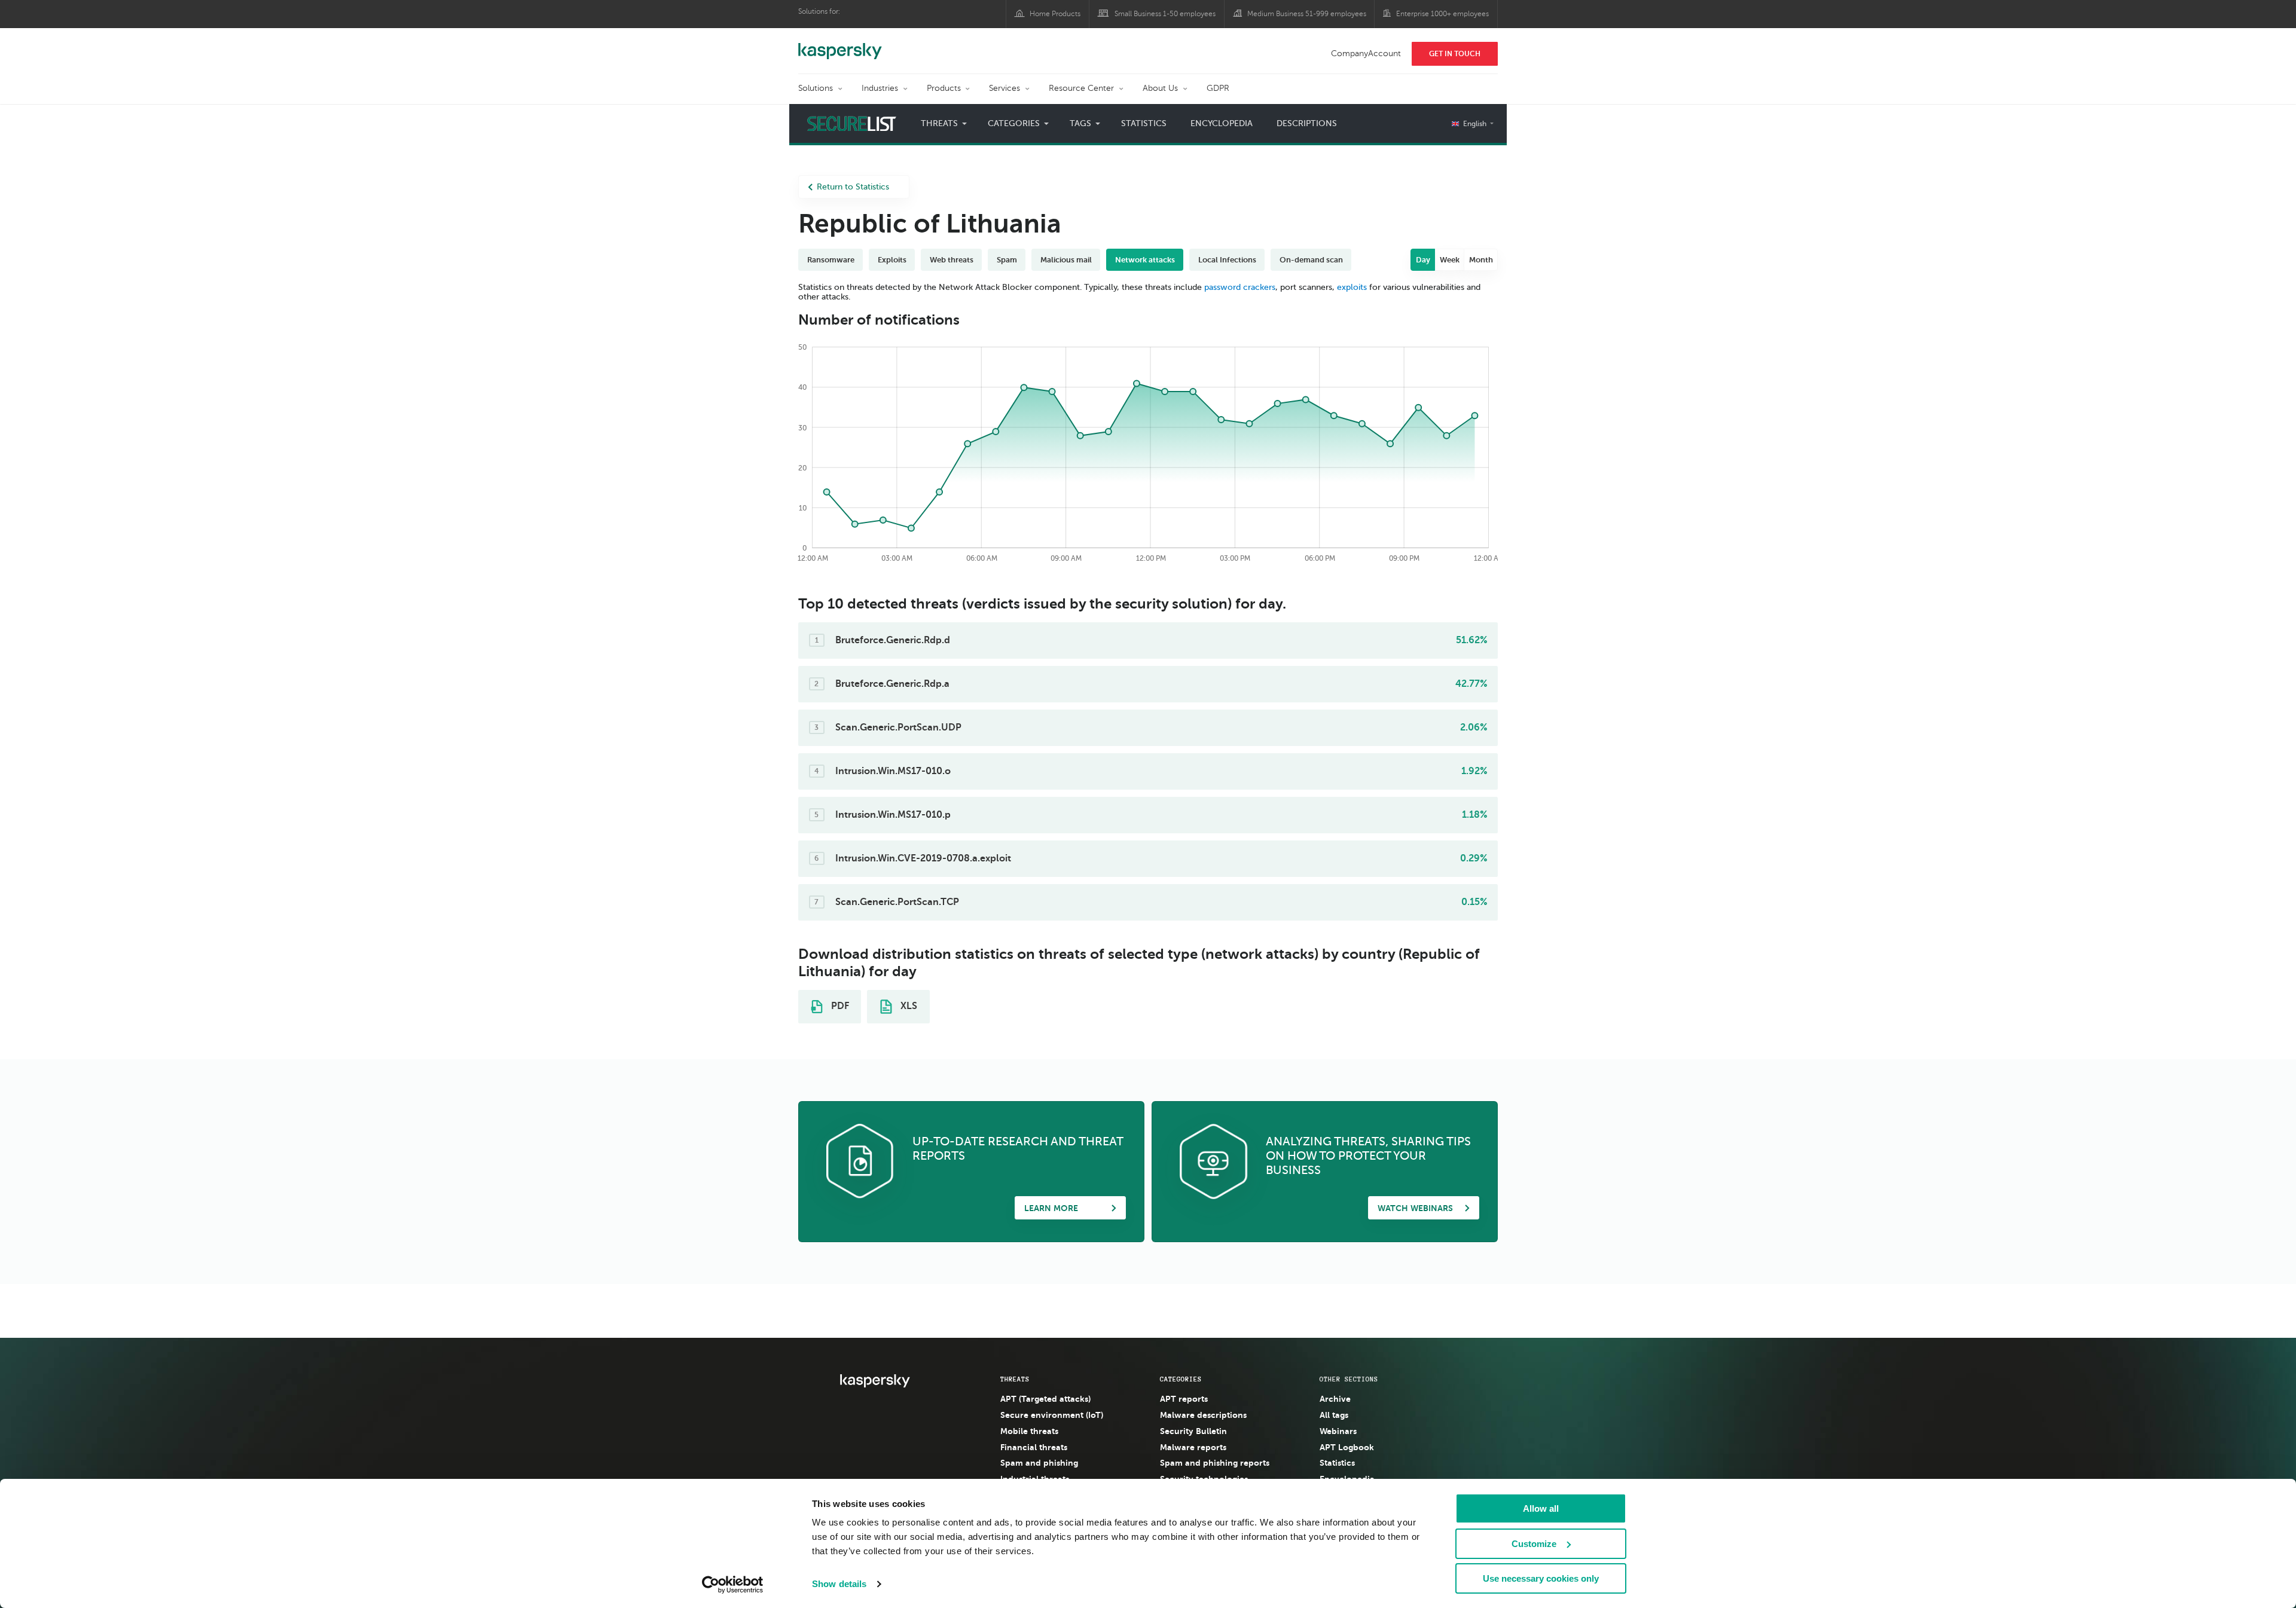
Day (1423, 260)
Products (944, 88)
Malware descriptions (1203, 1415)
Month (1481, 260)
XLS (908, 1006)
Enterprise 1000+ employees (1442, 14)
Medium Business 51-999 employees (1307, 14)
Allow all (1541, 1508)
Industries (880, 88)
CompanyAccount (1366, 54)
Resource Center (1081, 88)
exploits (1352, 287)
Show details (839, 1584)
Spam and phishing (1039, 1463)
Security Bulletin (1193, 1431)
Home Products (1055, 14)
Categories (1181, 1379)
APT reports (1184, 1399)
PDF (839, 1006)
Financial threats (1034, 1447)
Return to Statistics (853, 187)
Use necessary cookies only (1541, 1578)
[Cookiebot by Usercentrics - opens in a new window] (733, 1585)
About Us (1160, 88)
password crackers (1240, 287)
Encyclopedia (1222, 123)
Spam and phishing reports (1215, 1463)
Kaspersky (840, 45)
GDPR (1218, 88)
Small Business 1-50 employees (1165, 14)
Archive (1335, 1399)
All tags (1334, 1415)
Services (1004, 88)
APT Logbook (1347, 1447)
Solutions (816, 88)
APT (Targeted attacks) (1045, 1399)
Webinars (1338, 1431)
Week (1450, 260)
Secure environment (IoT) (1052, 1415)
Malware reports (1193, 1447)
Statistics (1144, 123)
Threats (1015, 1379)
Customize (1534, 1544)
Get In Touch (1455, 54)
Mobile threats (1029, 1431)
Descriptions (1307, 123)
